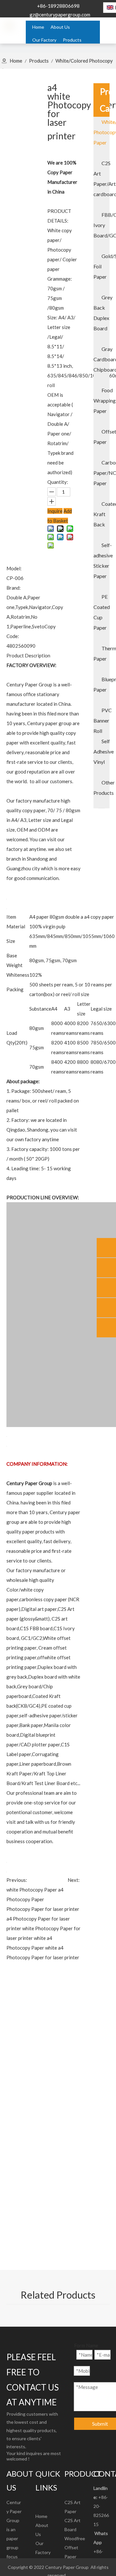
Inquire (55, 511)
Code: (13, 636)
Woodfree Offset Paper (75, 2547)
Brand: (14, 588)
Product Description (28, 655)
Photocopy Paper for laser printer (43, 1909)
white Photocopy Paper (32, 1890)
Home (41, 2516)
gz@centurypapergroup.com (60, 15)
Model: (14, 568)
